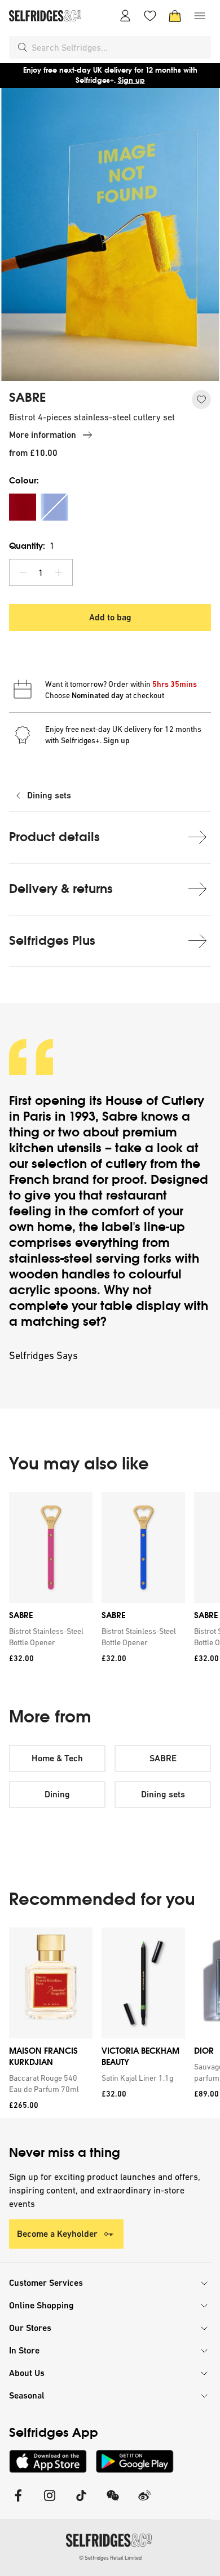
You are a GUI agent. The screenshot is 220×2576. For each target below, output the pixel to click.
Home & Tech (57, 1758)
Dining (57, 1794)
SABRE (27, 398)
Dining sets (49, 795)
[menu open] (200, 16)
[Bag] (175, 16)
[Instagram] (50, 2502)
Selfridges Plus (52, 941)
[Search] (23, 47)
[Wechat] (113, 2502)
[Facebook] (18, 2502)
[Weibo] (144, 2502)
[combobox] (119, 47)
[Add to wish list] (201, 399)
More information (43, 435)
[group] (110, 1581)
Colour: (24, 480)
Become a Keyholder (57, 2234)
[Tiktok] (81, 2502)
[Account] (125, 16)
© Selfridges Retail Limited (110, 2558)
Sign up (131, 80)
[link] (49, 1637)
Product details (54, 837)
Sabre (122, 1116)
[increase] (59, 572)
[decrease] (23, 572)
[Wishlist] (150, 16)
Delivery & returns (61, 889)
